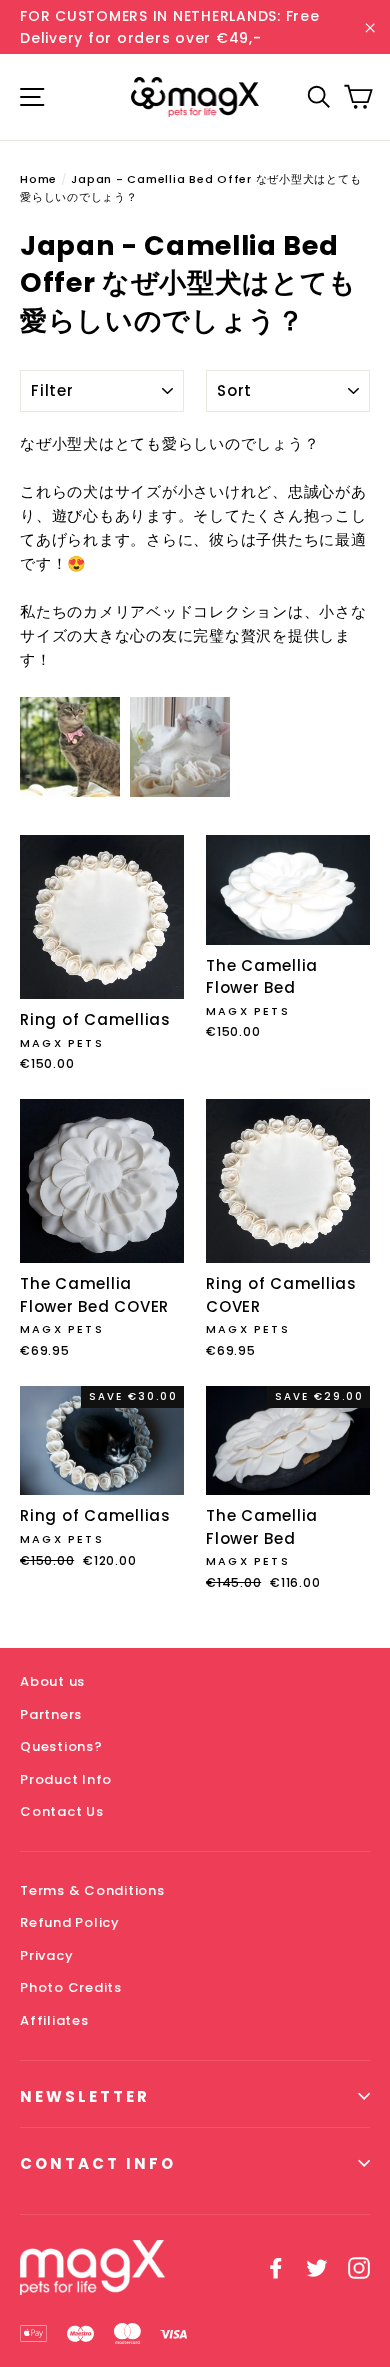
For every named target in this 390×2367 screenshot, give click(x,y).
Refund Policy (70, 1922)
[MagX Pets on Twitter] (317, 2267)
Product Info (66, 1779)
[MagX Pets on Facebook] (276, 2267)
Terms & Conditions (92, 1890)
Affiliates (54, 2020)
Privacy (46, 1955)
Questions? (61, 1746)
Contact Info (98, 2163)
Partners (51, 1714)
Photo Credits (71, 1987)
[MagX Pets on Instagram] (359, 2267)
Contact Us (62, 1811)
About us (52, 1681)
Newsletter (85, 2096)
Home (38, 179)
